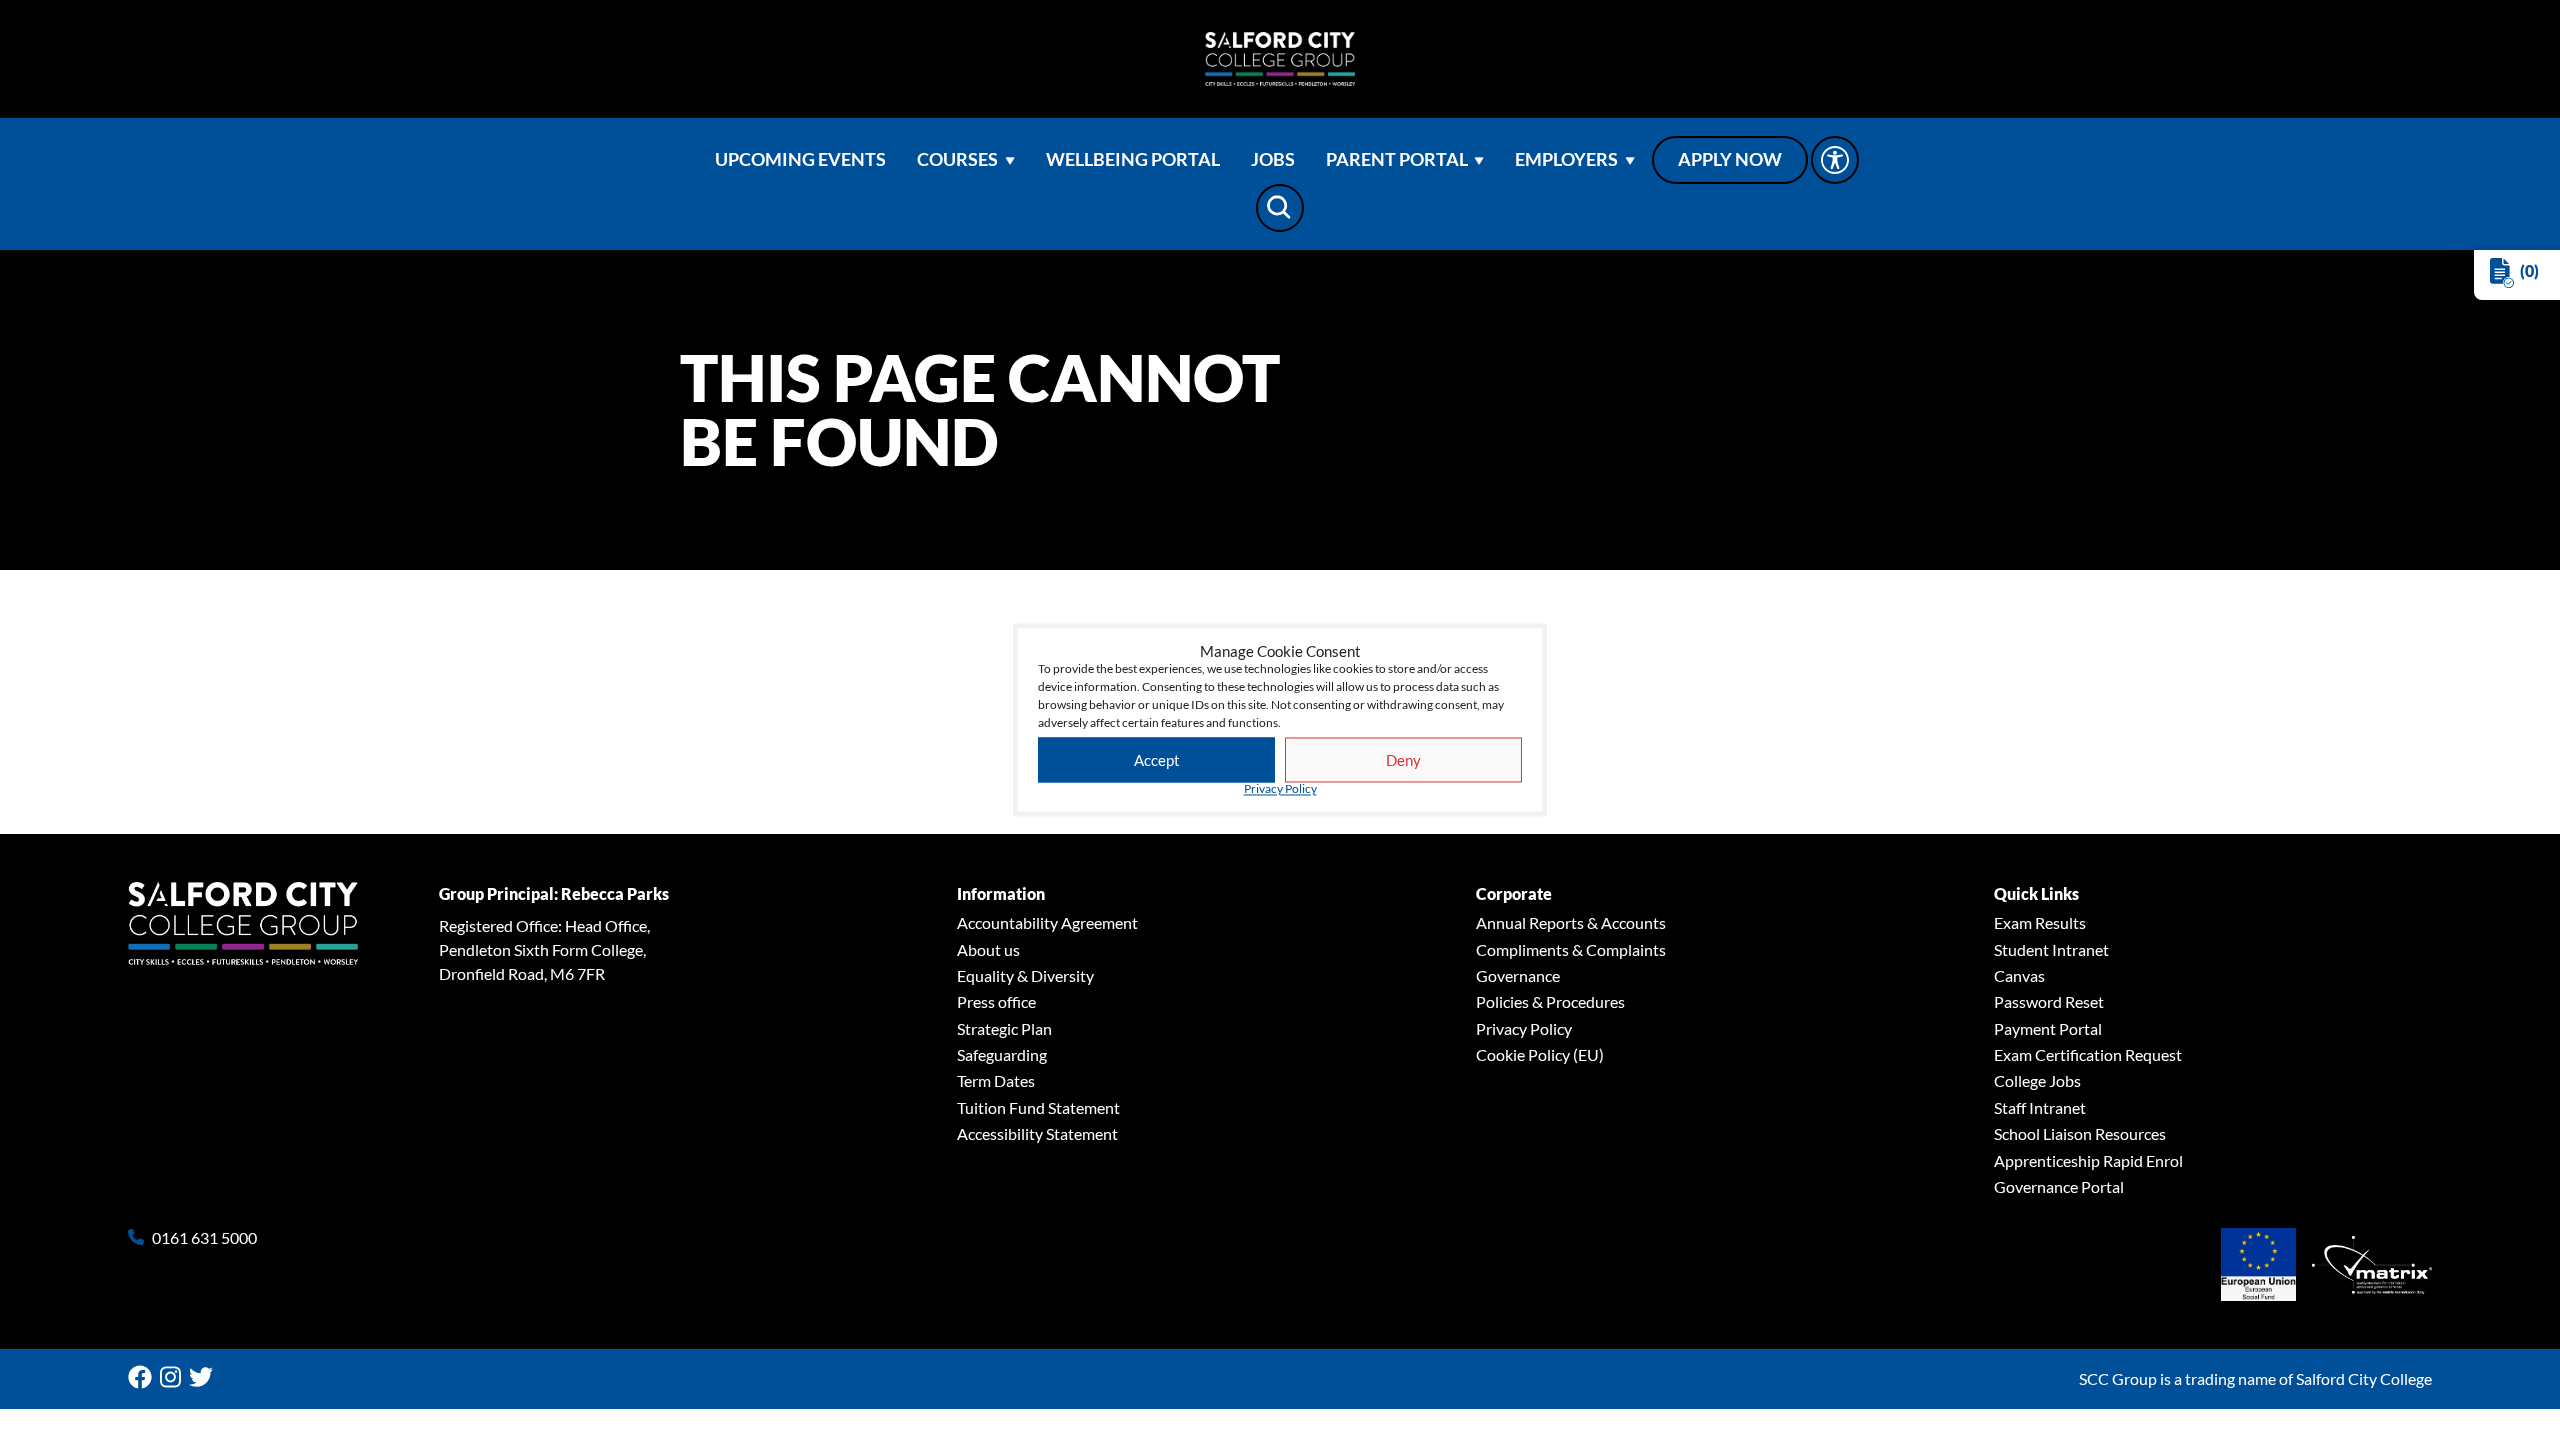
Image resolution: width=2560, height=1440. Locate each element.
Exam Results (2040, 922)
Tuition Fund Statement (1038, 1107)
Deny (1403, 760)
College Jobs (2037, 1080)
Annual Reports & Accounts (1571, 922)
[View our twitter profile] (205, 1377)
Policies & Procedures (1550, 1001)
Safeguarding (1002, 1054)
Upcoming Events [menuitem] (800, 159)
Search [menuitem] (1280, 208)
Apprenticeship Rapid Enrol (2088, 1160)
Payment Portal (2048, 1028)
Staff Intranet (2040, 1107)
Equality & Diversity (1025, 975)
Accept (1157, 760)
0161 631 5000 (204, 1238)
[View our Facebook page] (144, 1377)
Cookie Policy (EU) (1540, 1054)
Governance (1518, 975)
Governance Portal (2059, 1186)
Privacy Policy (1280, 790)
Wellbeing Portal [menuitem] (1133, 159)
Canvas (2019, 975)
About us (988, 949)
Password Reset (2049, 1001)
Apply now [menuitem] (1730, 159)
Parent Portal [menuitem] (1397, 159)
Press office (996, 1001)
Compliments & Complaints (1571, 949)
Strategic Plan (1004, 1028)
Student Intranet (2051, 949)
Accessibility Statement (1037, 1133)
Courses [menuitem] (957, 159)
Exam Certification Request (2088, 1054)
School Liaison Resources (2080, 1133)
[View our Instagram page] (174, 1377)
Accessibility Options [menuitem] (1835, 160)
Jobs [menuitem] (1273, 159)
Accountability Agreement (1047, 922)
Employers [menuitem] (1566, 159)
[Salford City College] (1280, 59)
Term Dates (996, 1080)
